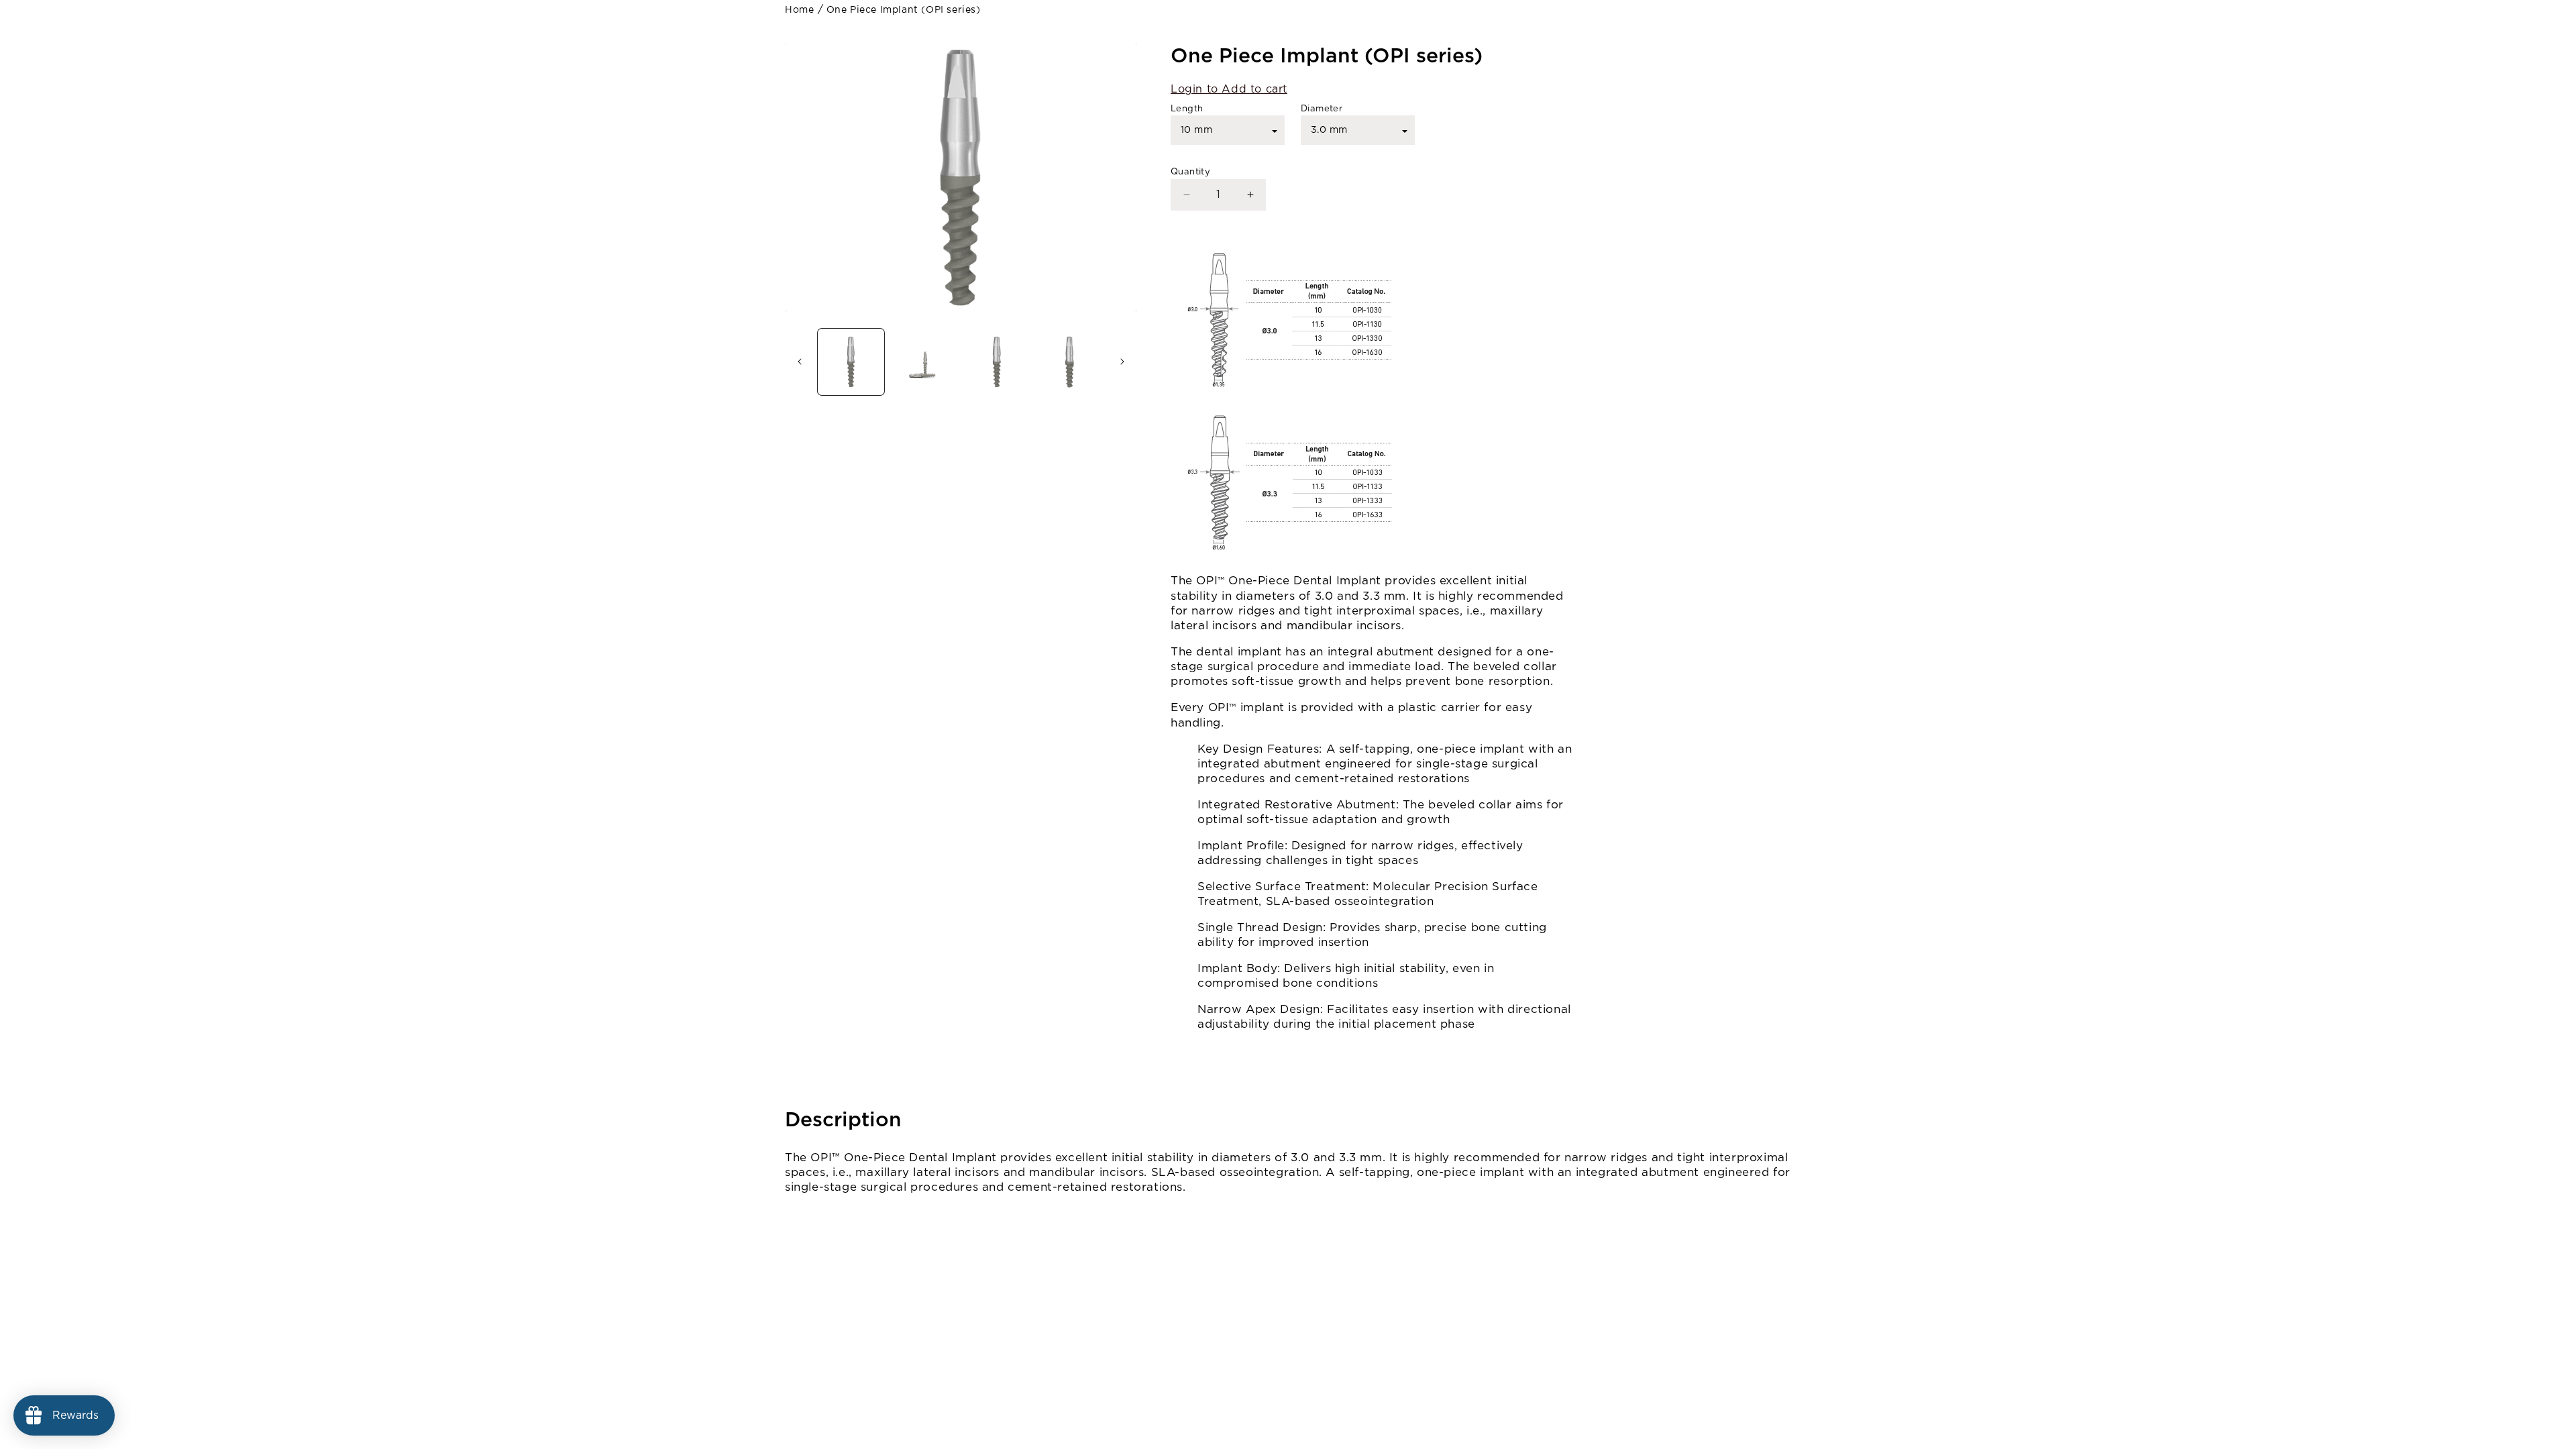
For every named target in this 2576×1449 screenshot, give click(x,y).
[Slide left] (800, 362)
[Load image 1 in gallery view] (851, 362)
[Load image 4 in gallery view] (1070, 362)
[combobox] (1228, 130)
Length (1187, 109)
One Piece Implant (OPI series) (904, 10)
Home (799, 10)
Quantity (1190, 172)
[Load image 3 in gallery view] (997, 362)
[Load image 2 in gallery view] (924, 362)
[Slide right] (1122, 362)
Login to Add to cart (1229, 89)
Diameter (1322, 109)
